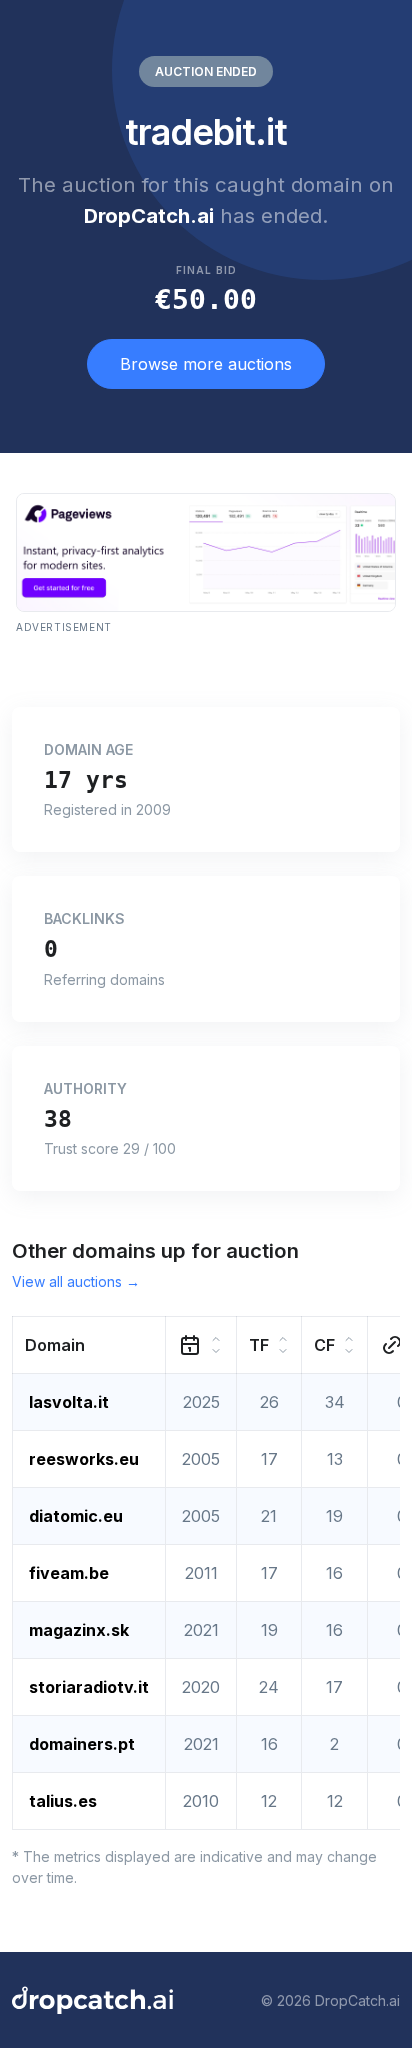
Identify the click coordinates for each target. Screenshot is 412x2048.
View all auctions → (76, 1281)
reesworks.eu (84, 1459)
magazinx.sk (79, 1630)
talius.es (63, 1801)
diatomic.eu (76, 1516)
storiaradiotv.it (89, 1687)
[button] (89, 1345)
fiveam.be (69, 1573)
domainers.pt (82, 1744)
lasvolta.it (69, 1402)
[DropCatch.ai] (92, 2000)
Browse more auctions (206, 364)
